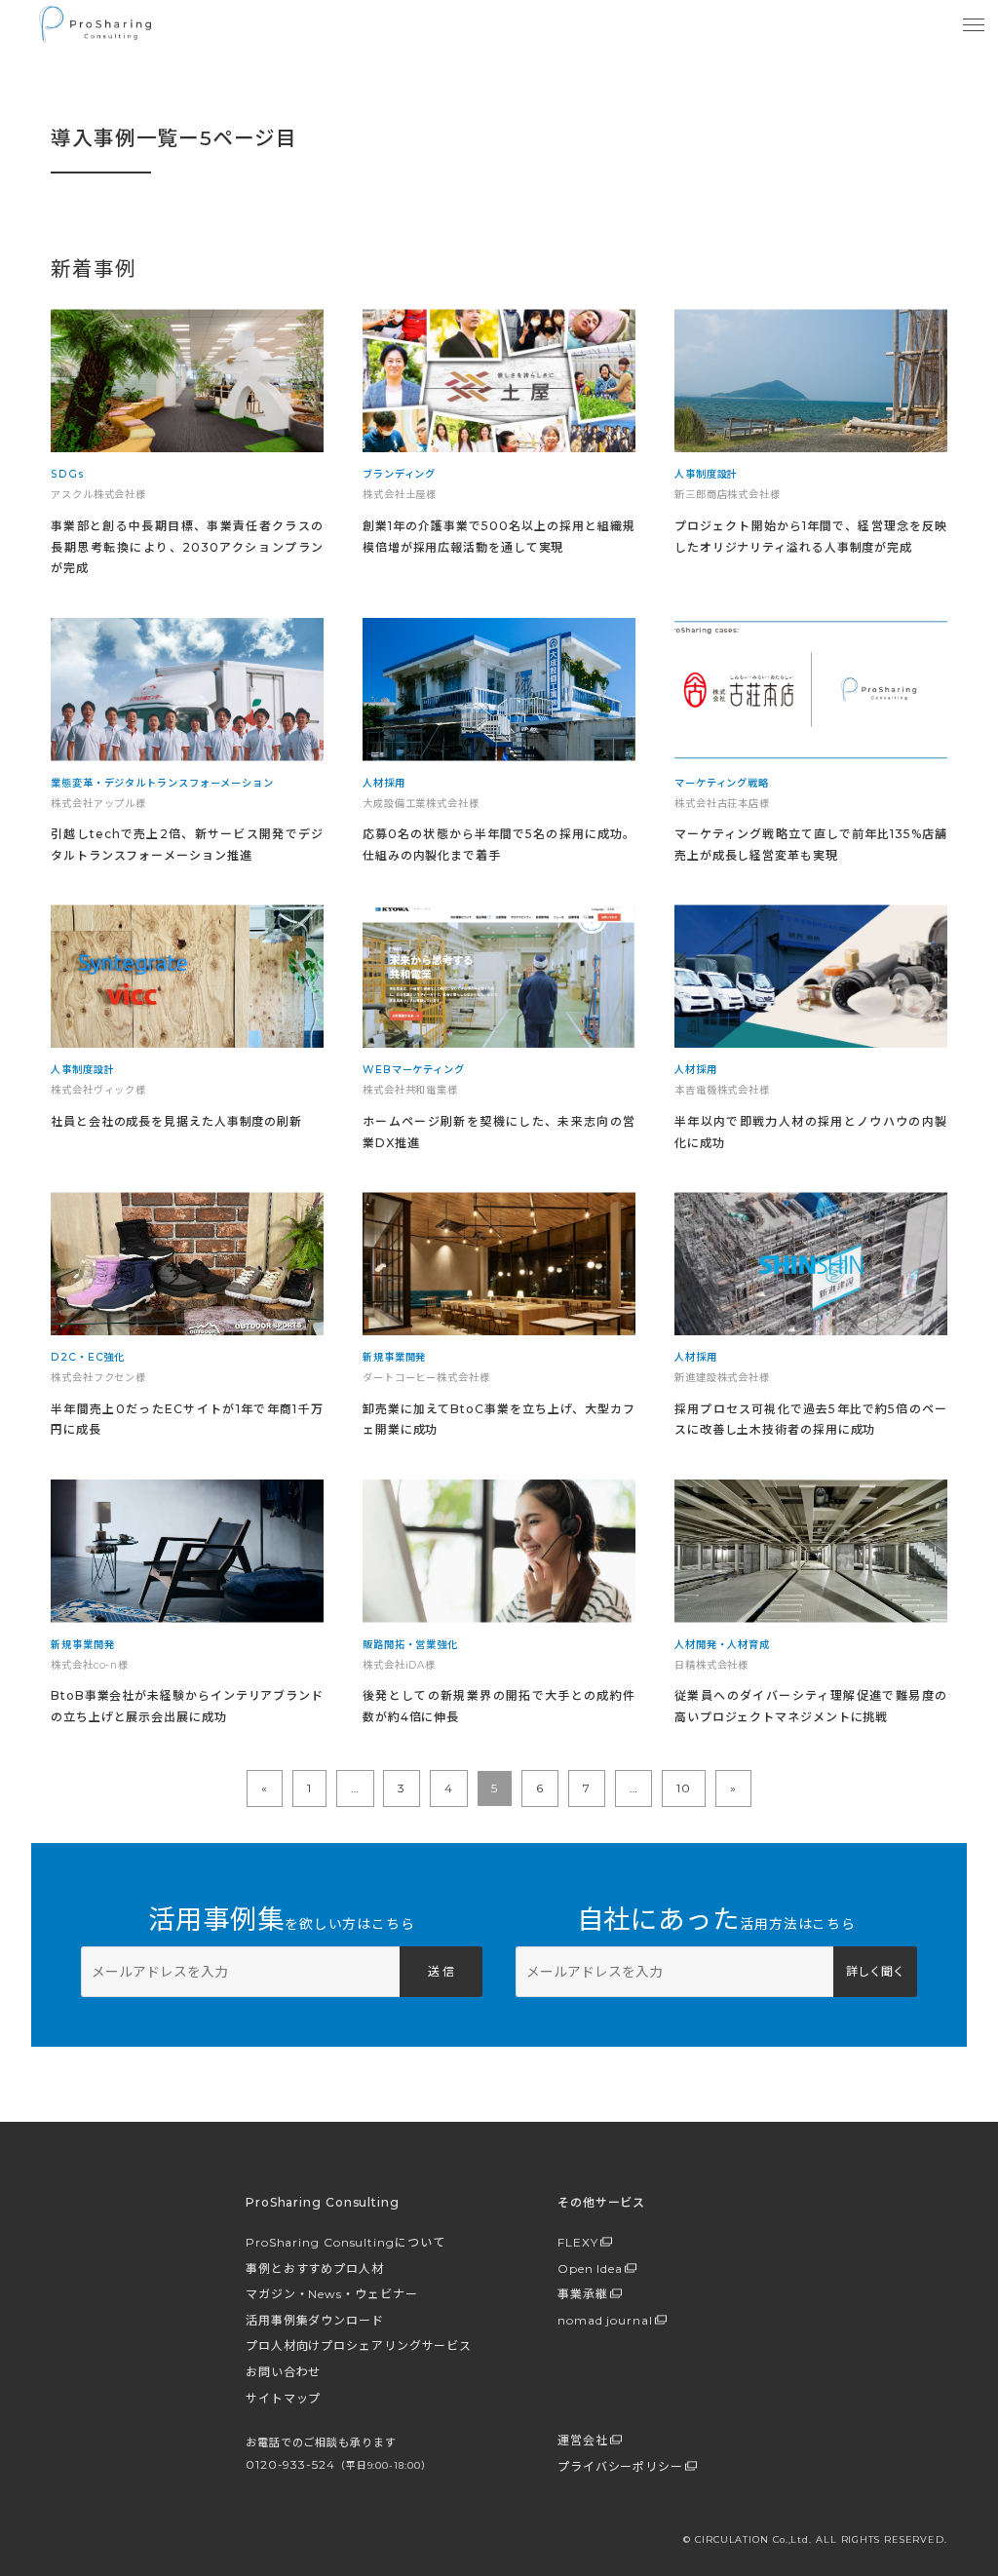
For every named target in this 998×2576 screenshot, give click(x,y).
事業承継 (583, 2294)
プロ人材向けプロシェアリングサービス (359, 2345)
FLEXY (578, 2242)
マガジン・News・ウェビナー (332, 2294)
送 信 (441, 1971)
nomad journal (605, 2320)
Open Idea (590, 2268)
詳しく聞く (875, 1971)
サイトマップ (283, 2398)
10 (684, 1788)
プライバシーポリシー (620, 2466)
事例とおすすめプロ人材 (315, 2268)
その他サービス (601, 2202)
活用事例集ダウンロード (315, 2320)
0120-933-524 (338, 2464)
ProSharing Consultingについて (345, 2242)
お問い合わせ (283, 2372)
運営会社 (583, 2440)
